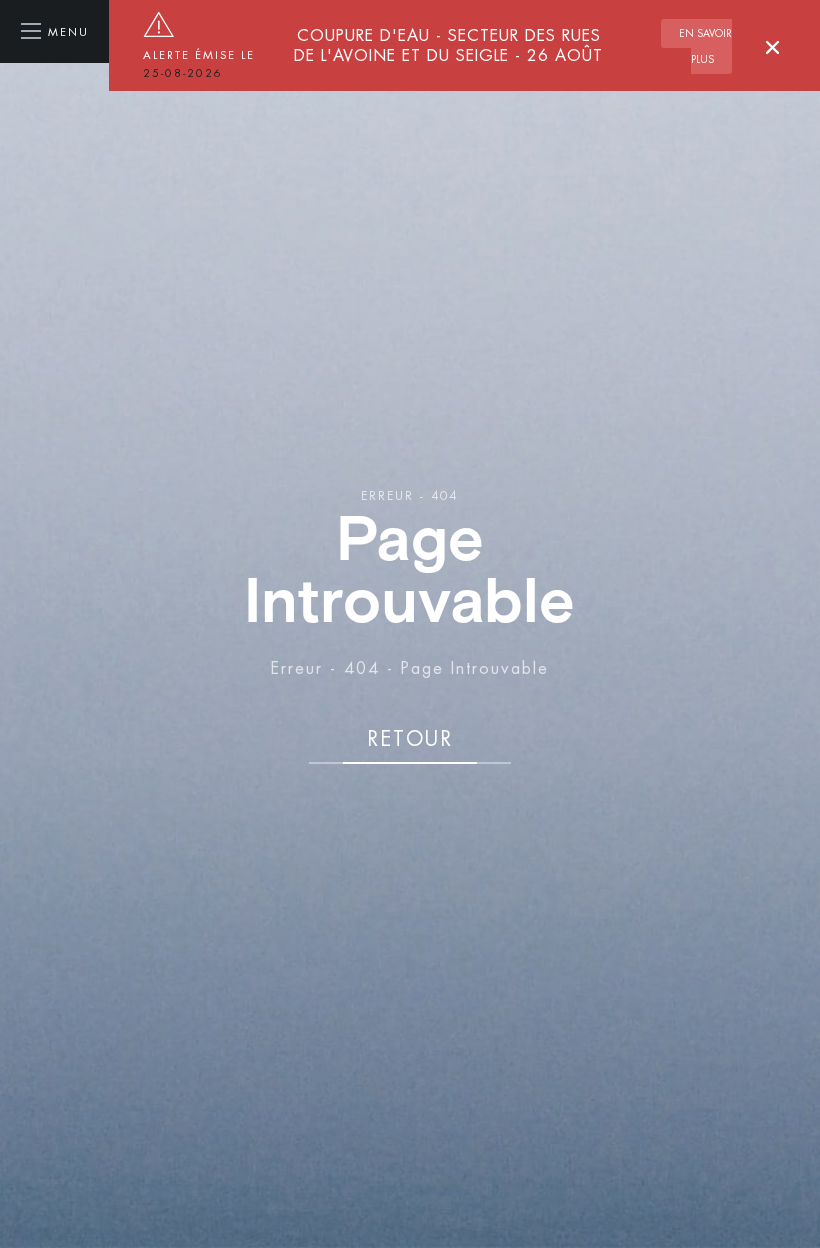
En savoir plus (705, 47)
